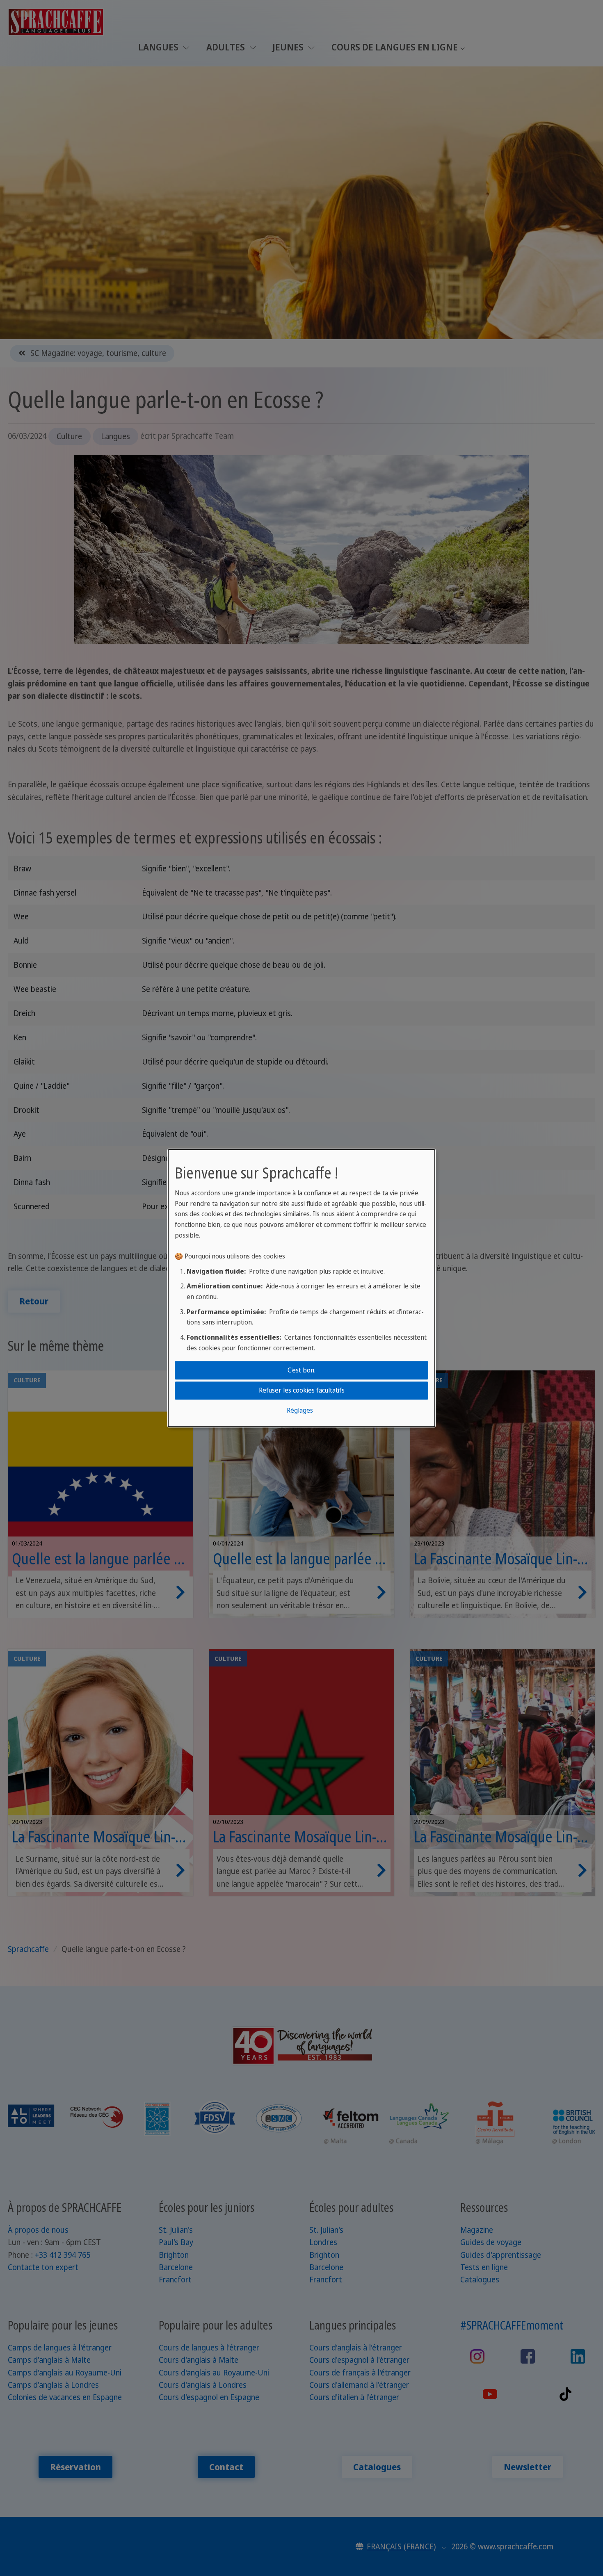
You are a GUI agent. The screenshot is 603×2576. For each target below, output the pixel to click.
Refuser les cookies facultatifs (302, 1390)
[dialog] (301, 1288)
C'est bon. (301, 1370)
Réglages (300, 1411)
